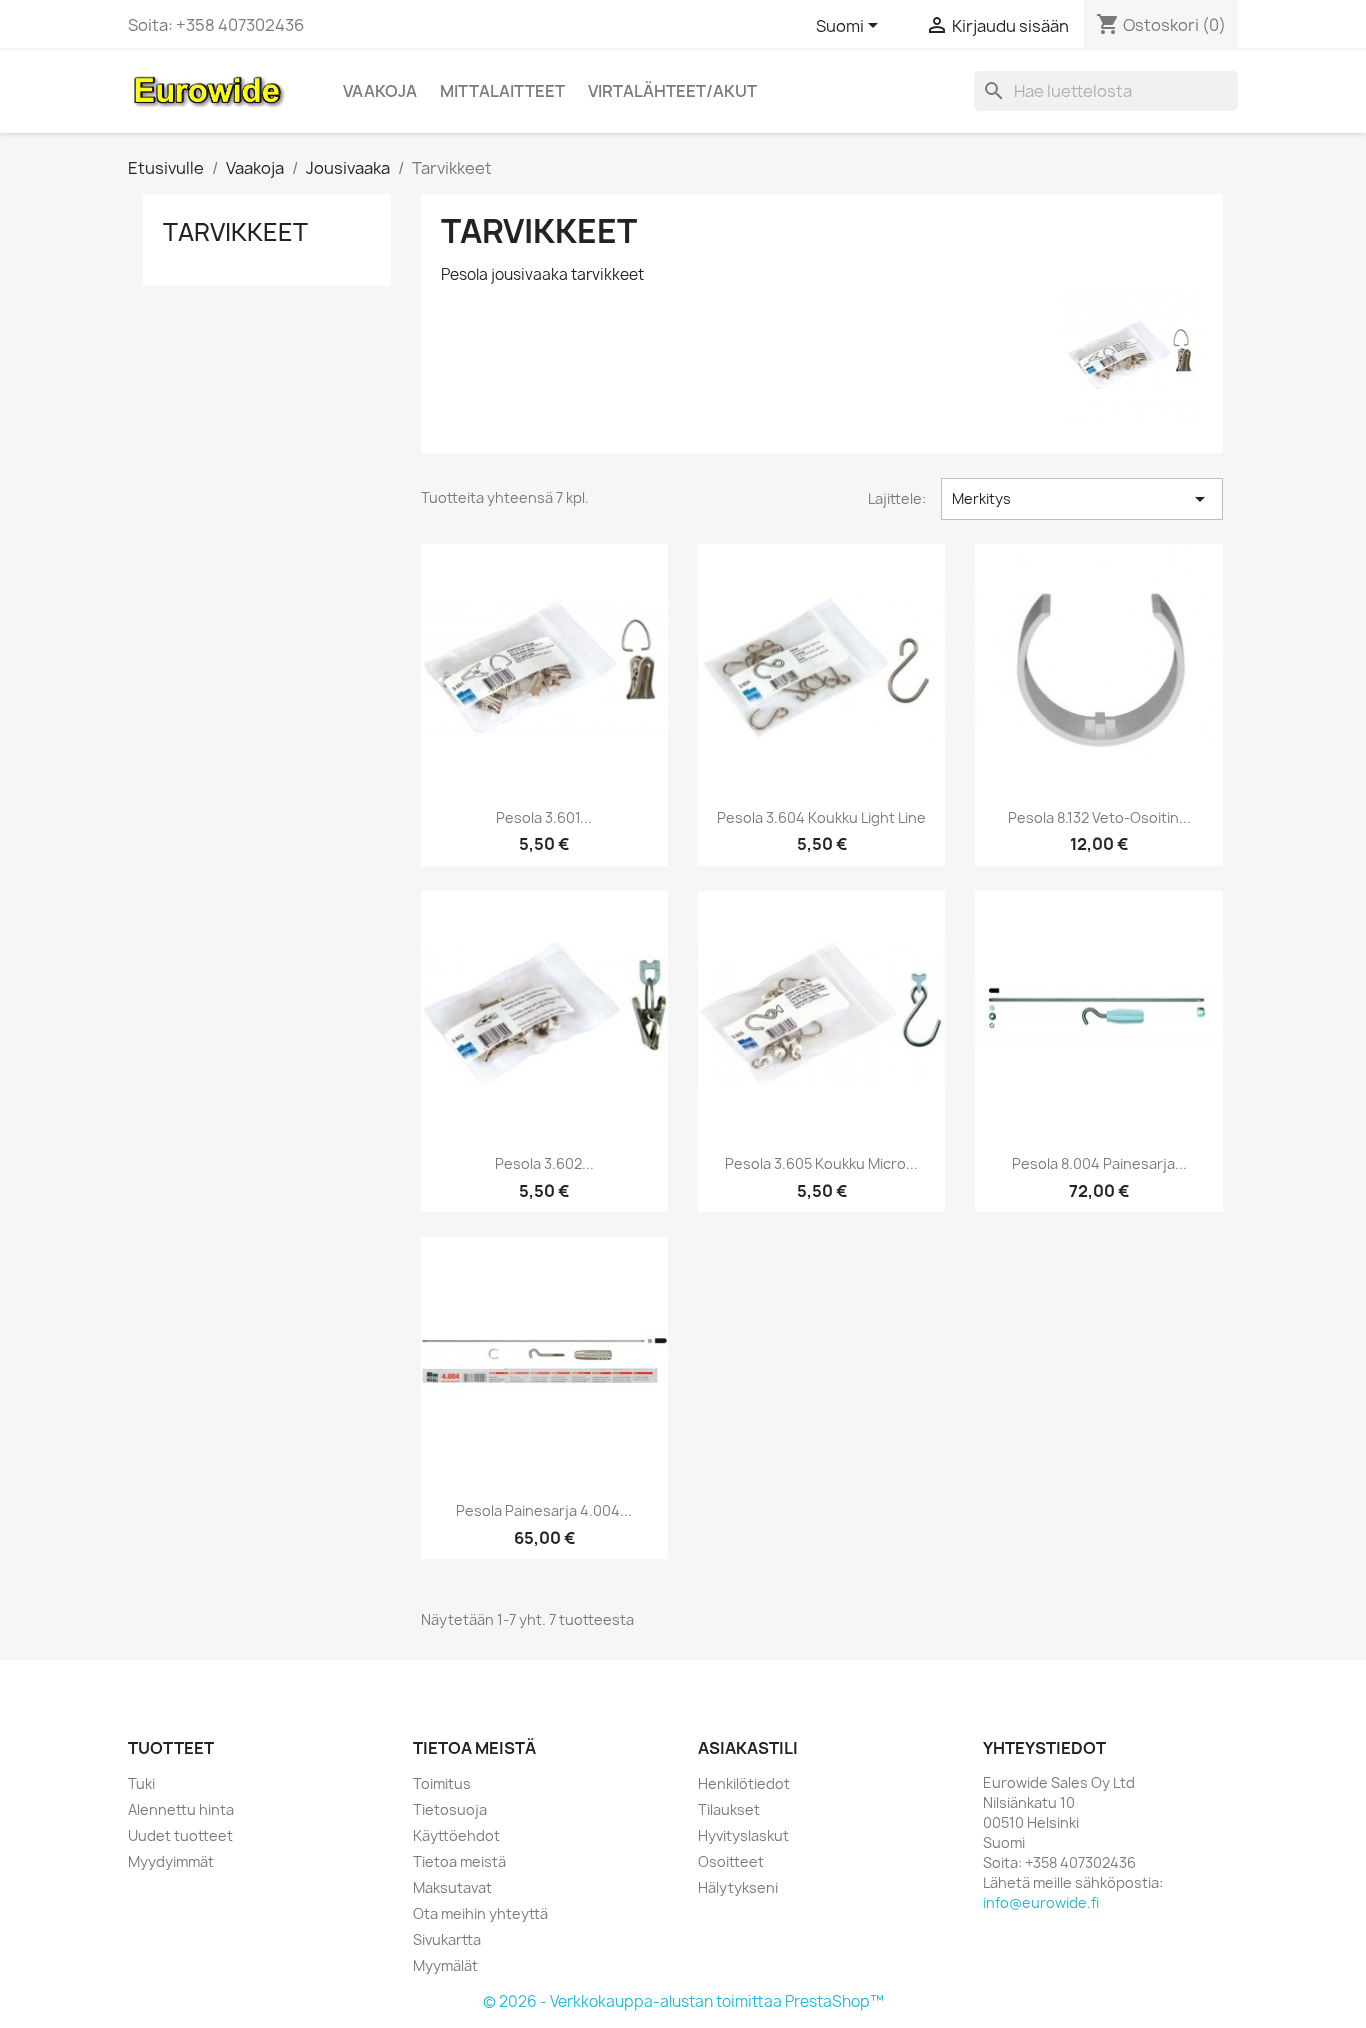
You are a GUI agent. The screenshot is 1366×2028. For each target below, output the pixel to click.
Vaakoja (380, 91)
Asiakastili (748, 1748)
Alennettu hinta (181, 1809)
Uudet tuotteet (180, 1835)
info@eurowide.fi (1041, 1902)
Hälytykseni (738, 1887)
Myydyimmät (171, 1861)
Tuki (141, 1783)
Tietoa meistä (459, 1861)
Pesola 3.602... (544, 1163)
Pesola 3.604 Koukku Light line (821, 817)
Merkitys (1082, 499)
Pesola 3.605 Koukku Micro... (821, 1163)
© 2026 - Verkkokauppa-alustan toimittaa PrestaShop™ (683, 2001)
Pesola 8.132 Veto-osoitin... (1099, 817)
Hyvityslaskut (743, 1835)
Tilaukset (729, 1809)
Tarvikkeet (235, 232)
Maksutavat (452, 1887)
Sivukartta (447, 1939)
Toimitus (442, 1783)
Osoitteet (731, 1861)
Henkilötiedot (744, 1783)
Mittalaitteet (502, 91)
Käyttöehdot (456, 1835)
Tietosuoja (450, 1809)
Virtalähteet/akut (672, 91)
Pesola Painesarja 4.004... (544, 1510)
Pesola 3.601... (544, 817)
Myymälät (445, 1965)
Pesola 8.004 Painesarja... (1099, 1163)
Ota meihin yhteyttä (480, 1913)
